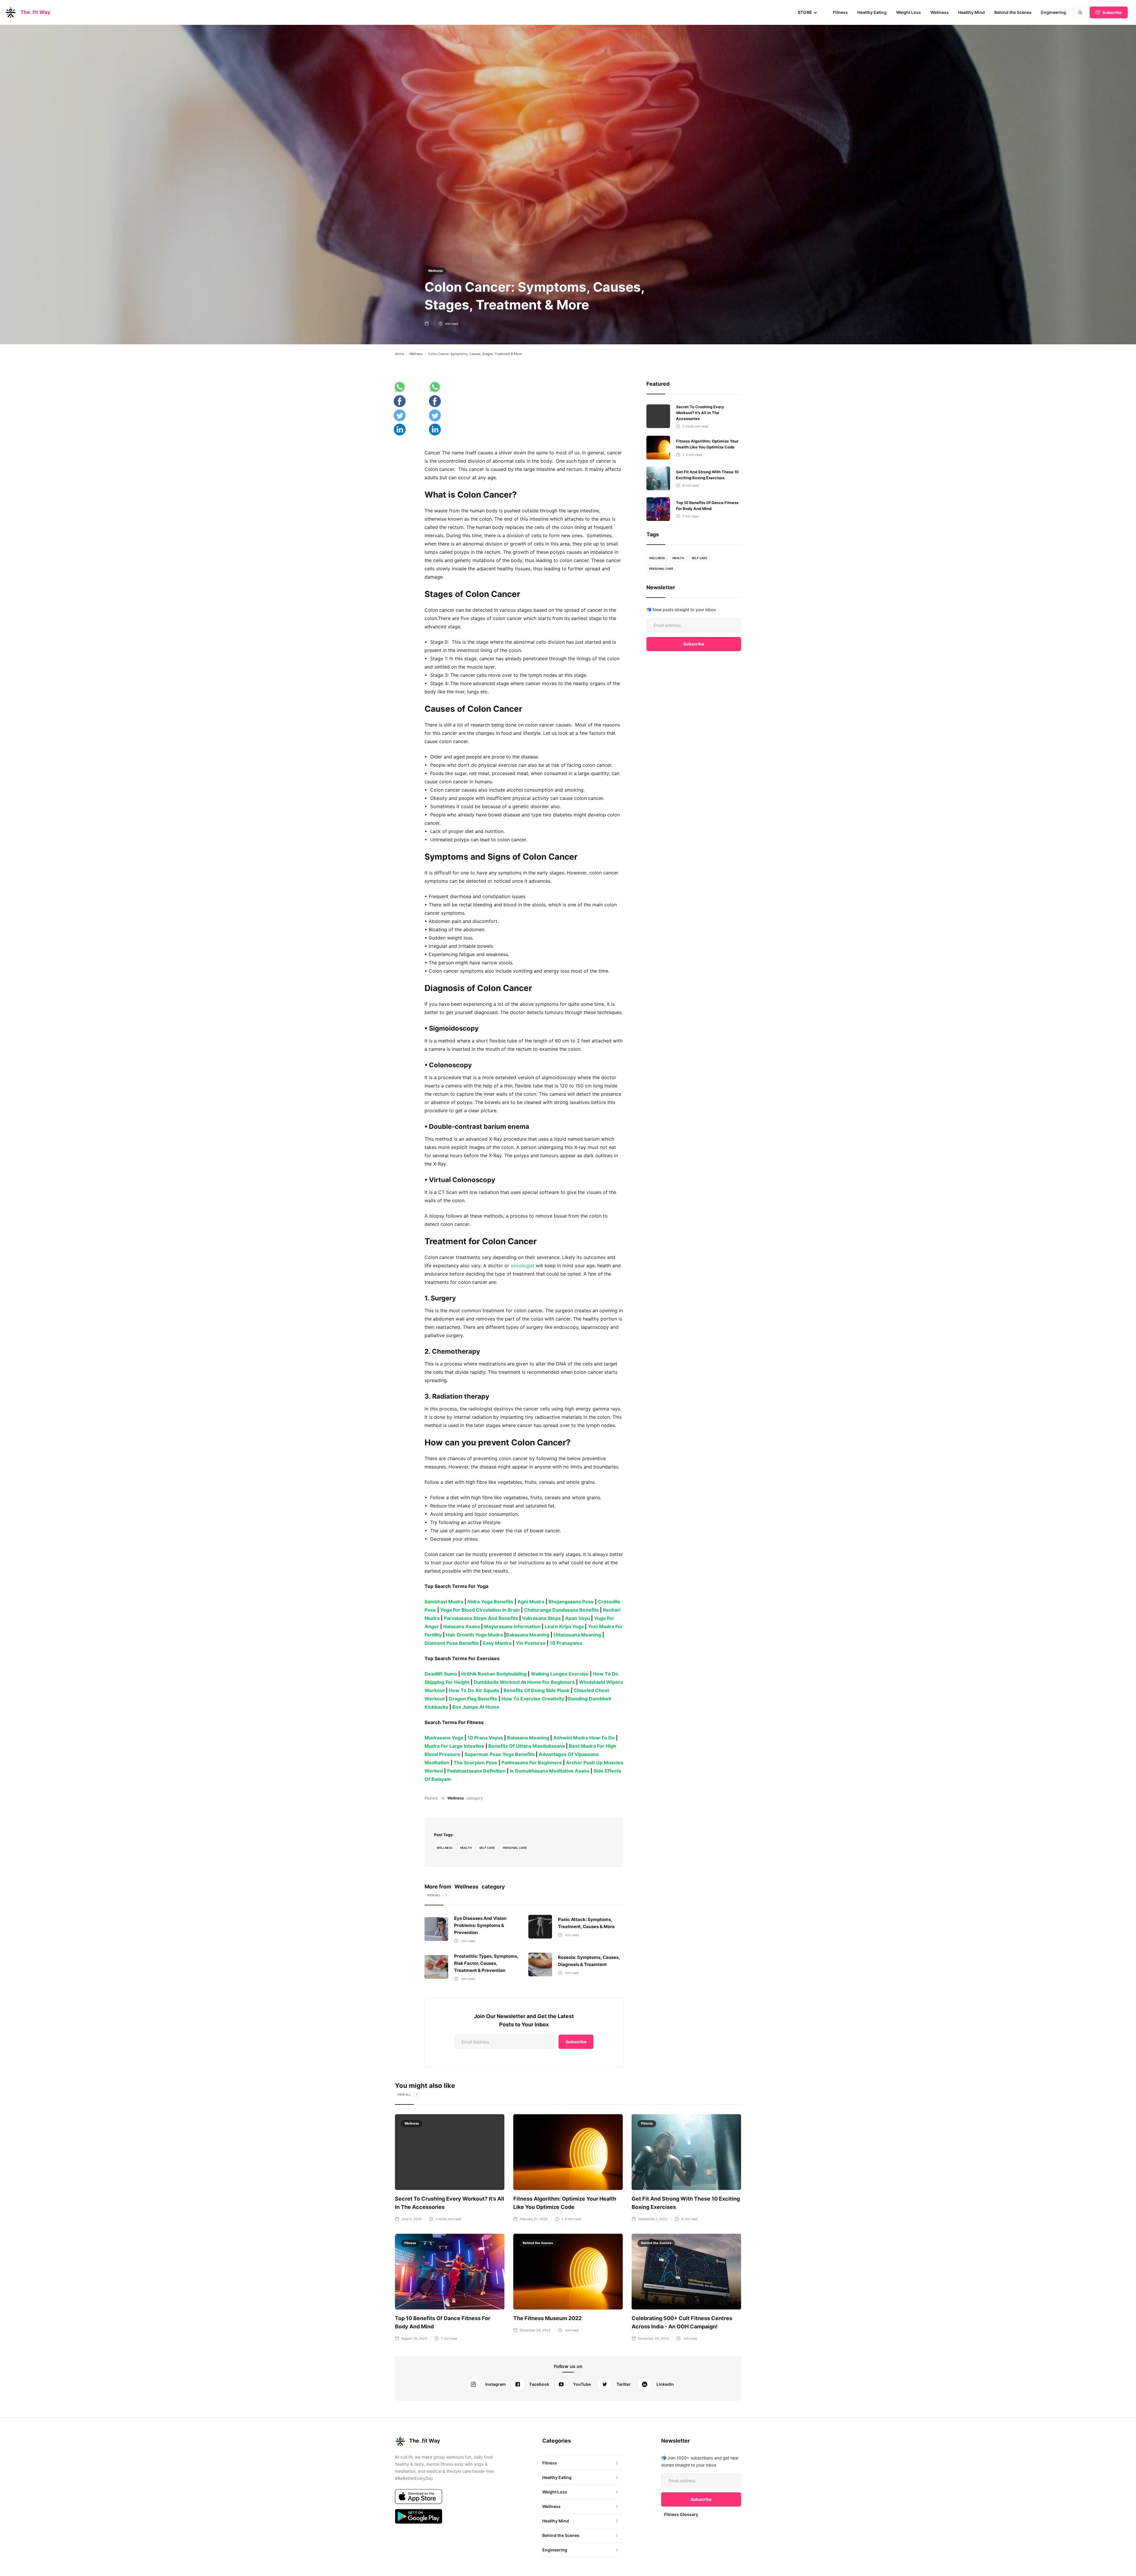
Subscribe (1112, 12)
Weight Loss (909, 12)
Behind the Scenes (1013, 12)
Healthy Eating (872, 12)
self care (487, 1848)
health (466, 1848)
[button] (808, 12)
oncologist (522, 1266)
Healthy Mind (972, 12)
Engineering (1053, 12)
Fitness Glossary (681, 2514)
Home (400, 354)
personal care (515, 1848)
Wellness (940, 12)
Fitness (840, 12)
